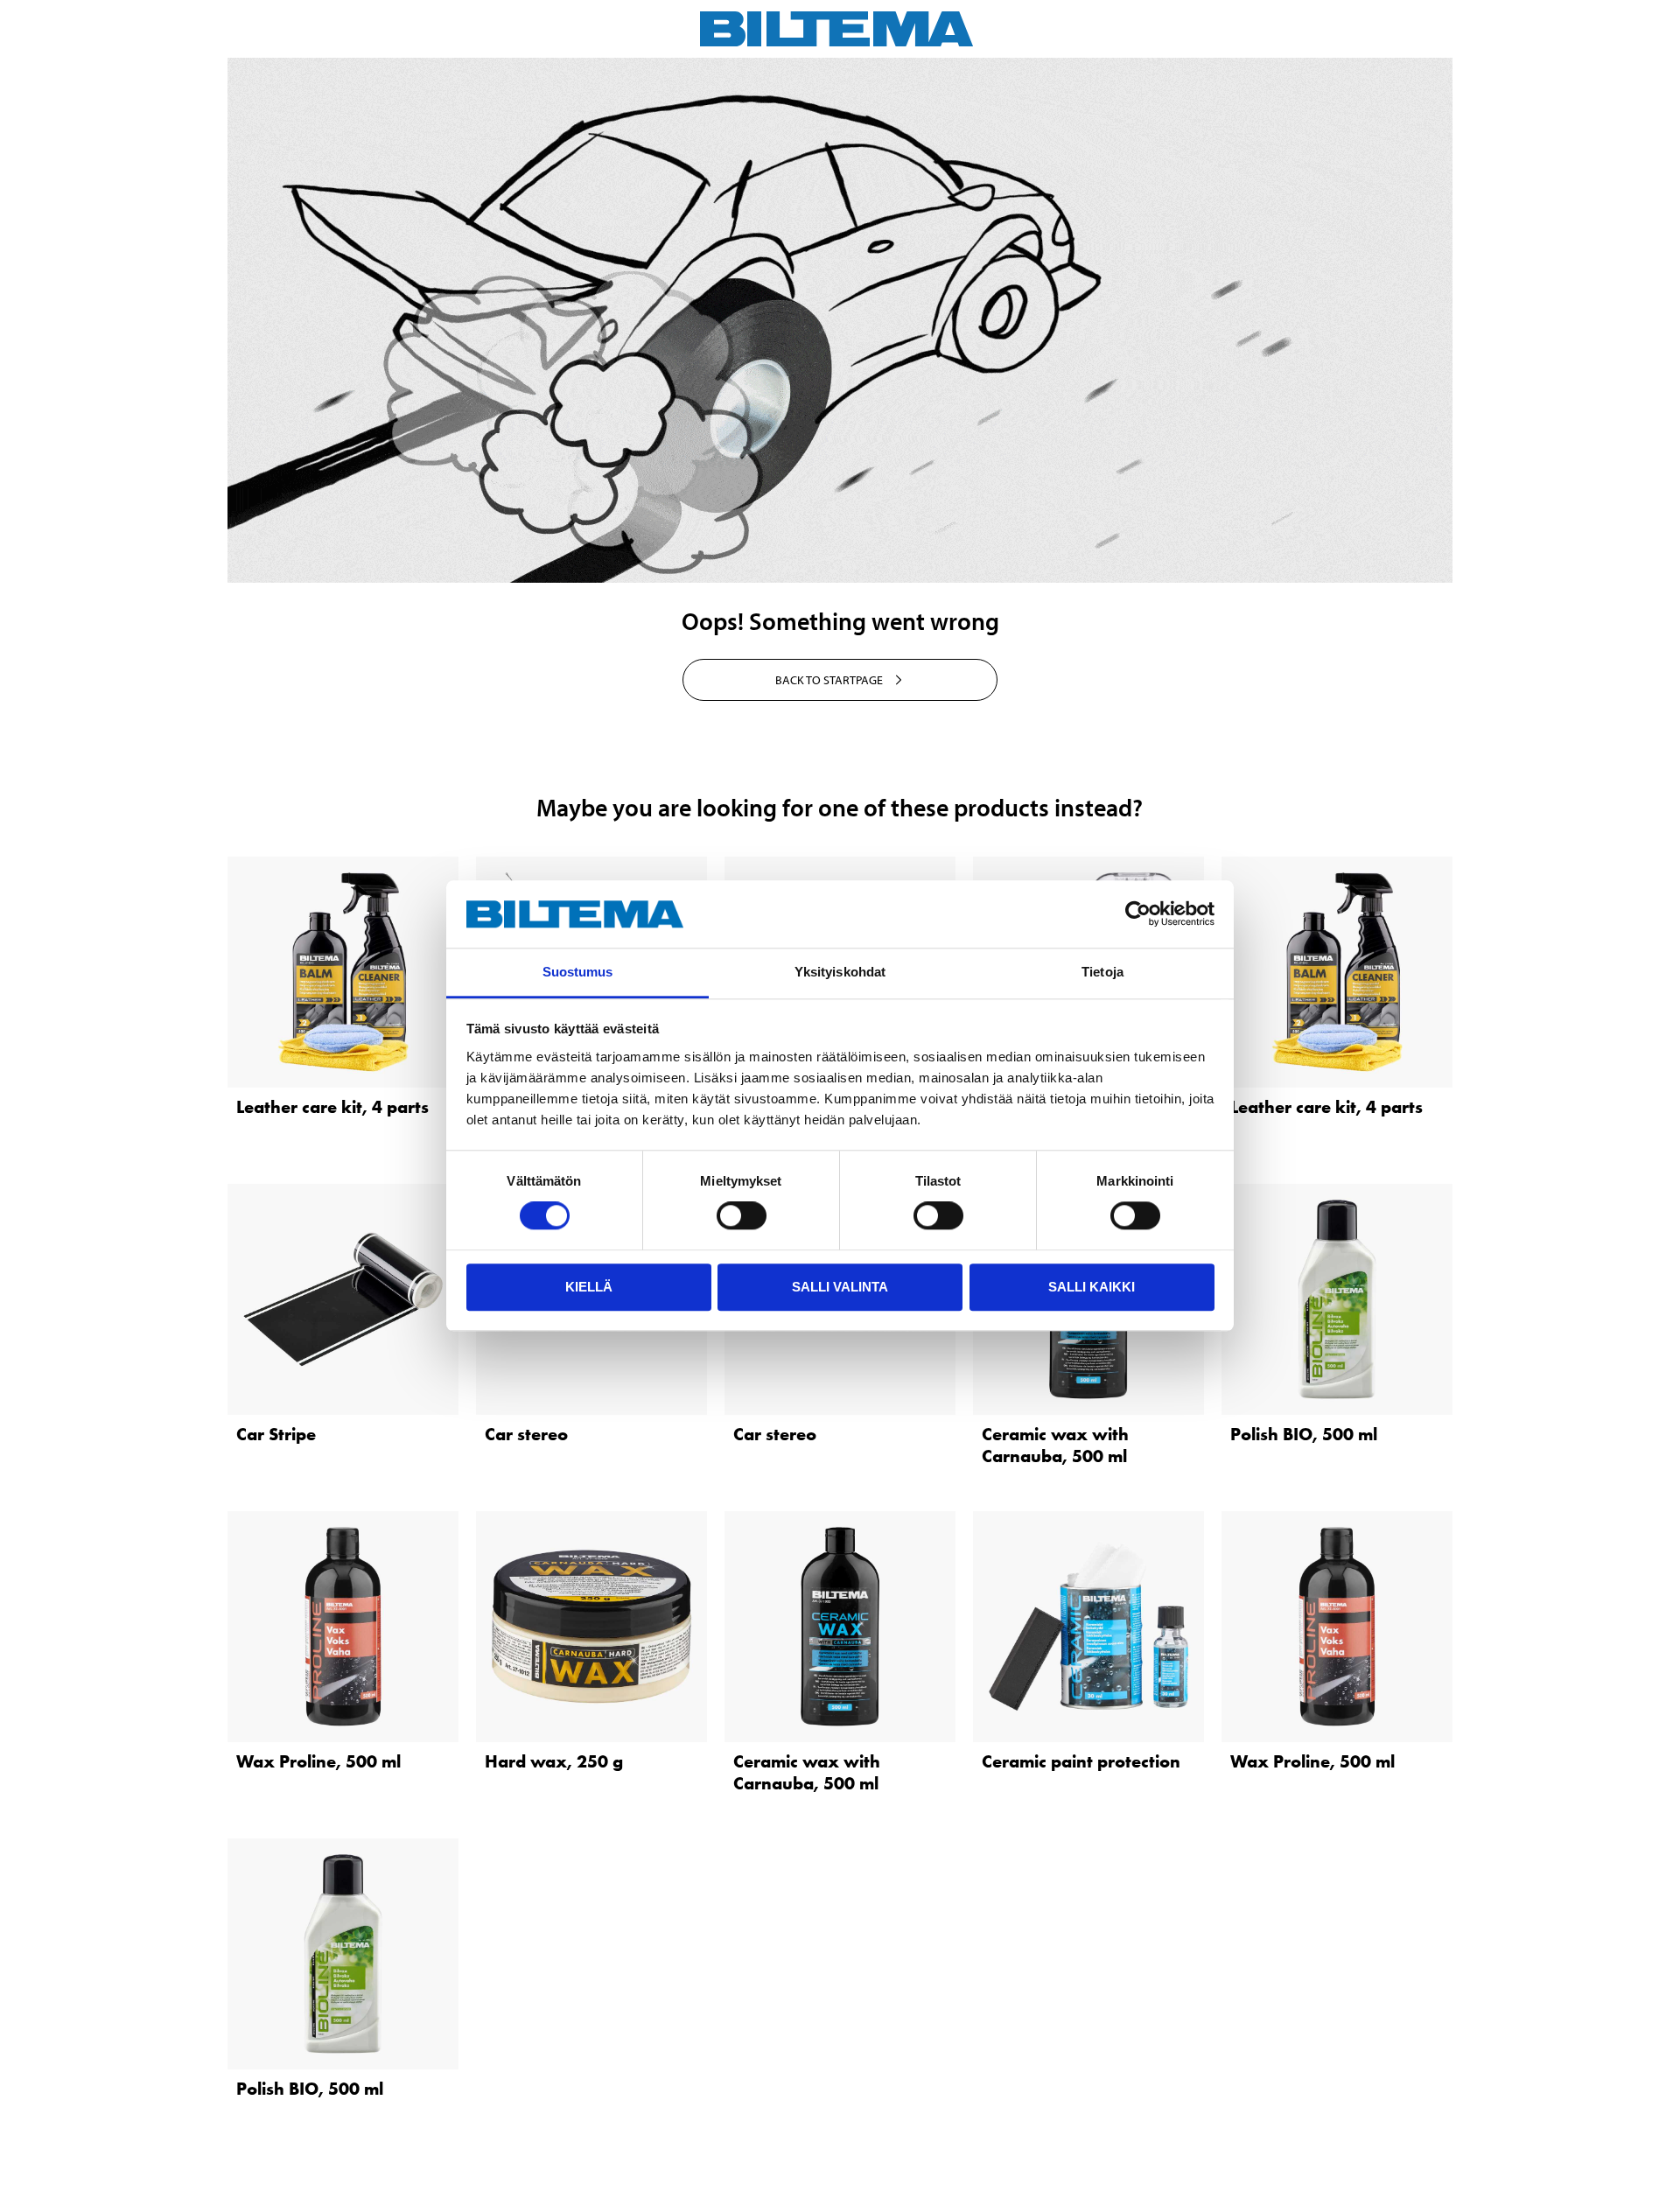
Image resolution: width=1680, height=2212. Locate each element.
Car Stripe (276, 1434)
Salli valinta (840, 1287)
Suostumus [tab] (578, 972)
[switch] (742, 1215)
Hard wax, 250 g (554, 1761)
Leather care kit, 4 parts (332, 1107)
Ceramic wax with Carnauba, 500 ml (1055, 1445)
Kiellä (589, 1287)
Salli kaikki (1092, 1287)
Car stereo (526, 1434)
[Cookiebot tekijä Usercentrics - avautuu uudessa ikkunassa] (1138, 914)
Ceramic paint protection (1081, 1761)
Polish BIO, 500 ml (1304, 1434)
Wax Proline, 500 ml (318, 1761)
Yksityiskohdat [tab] (840, 972)
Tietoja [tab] (1102, 972)
